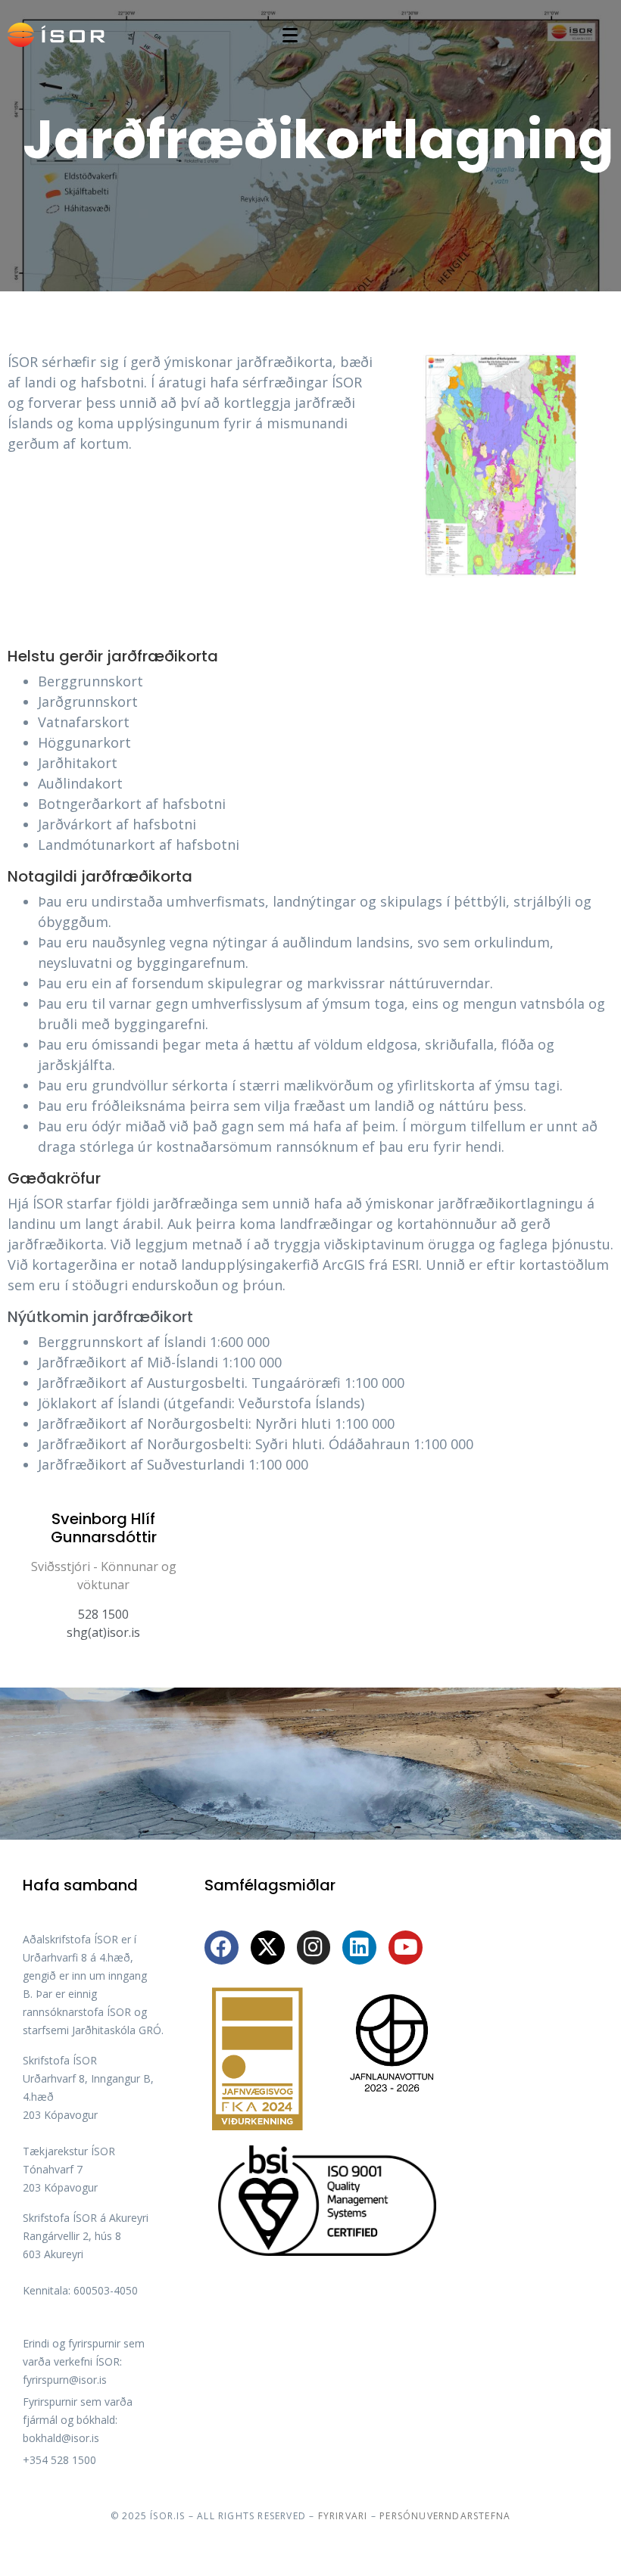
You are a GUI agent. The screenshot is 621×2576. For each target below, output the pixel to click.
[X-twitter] (268, 1948)
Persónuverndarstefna (445, 2516)
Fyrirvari (343, 2516)
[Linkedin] (359, 1948)
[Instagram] (314, 1948)
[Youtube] (406, 1948)
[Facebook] (222, 1948)
